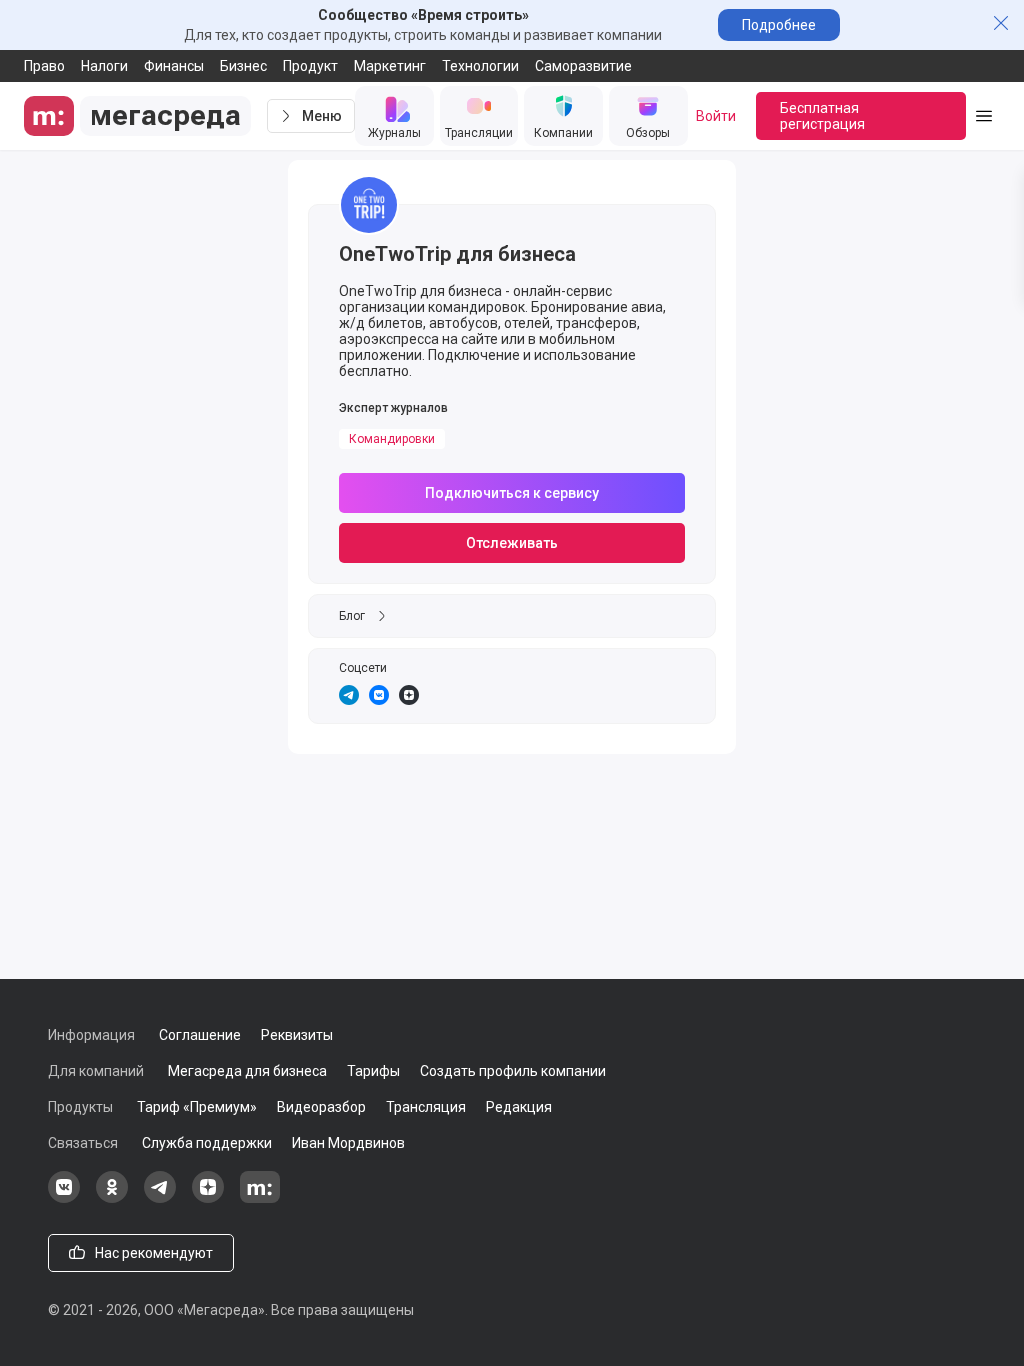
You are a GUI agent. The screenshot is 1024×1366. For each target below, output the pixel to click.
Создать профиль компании (513, 1071)
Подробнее (779, 25)
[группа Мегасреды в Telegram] (160, 1198)
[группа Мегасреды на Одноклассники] (112, 1198)
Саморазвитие (583, 66)
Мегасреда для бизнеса (247, 1071)
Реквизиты (297, 1035)
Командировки (392, 439)
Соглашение (200, 1035)
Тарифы (373, 1071)
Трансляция (426, 1107)
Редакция (519, 1107)
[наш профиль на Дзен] (208, 1198)
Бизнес (243, 66)
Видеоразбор (321, 1107)
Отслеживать (512, 543)
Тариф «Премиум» (197, 1107)
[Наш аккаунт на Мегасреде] (260, 1198)
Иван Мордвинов (348, 1143)
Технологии (480, 66)
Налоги (104, 66)
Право (44, 66)
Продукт (310, 66)
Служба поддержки (207, 1143)
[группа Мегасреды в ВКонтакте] (64, 1198)
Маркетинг (390, 66)
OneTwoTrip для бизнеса (457, 254)
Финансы (174, 66)
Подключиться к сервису (512, 493)
